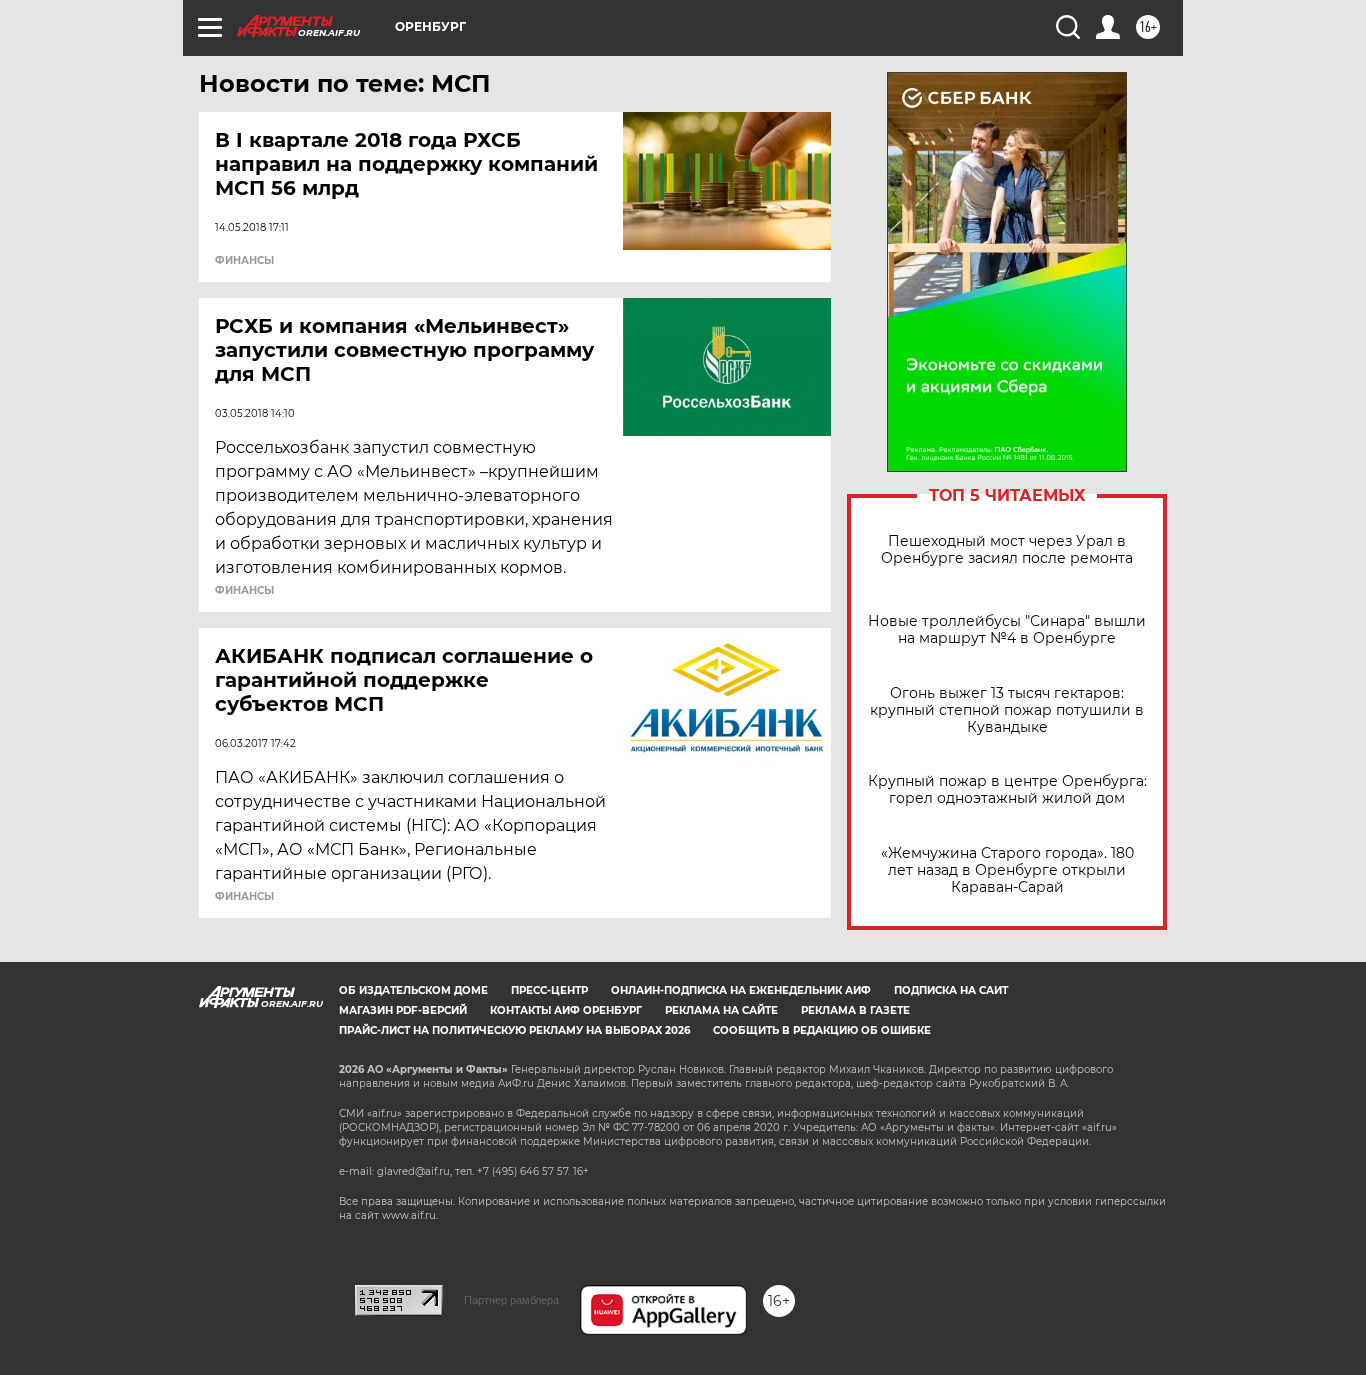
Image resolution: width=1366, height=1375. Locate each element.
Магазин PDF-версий (403, 1010)
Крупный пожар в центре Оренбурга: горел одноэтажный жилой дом (1007, 790)
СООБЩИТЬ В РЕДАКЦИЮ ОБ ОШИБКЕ (822, 1030)
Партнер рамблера (511, 1300)
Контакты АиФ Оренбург (566, 1010)
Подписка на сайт (951, 990)
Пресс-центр (549, 990)
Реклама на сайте (721, 1010)
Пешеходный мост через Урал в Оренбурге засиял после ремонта (1007, 550)
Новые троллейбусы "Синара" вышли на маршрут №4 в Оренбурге (1007, 630)
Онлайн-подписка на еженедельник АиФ (741, 990)
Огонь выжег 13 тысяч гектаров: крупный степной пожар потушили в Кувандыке (1007, 710)
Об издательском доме (413, 990)
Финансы (244, 261)
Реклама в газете (855, 1010)
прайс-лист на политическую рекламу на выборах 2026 (514, 1030)
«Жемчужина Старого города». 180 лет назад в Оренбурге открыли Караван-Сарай (1007, 870)
